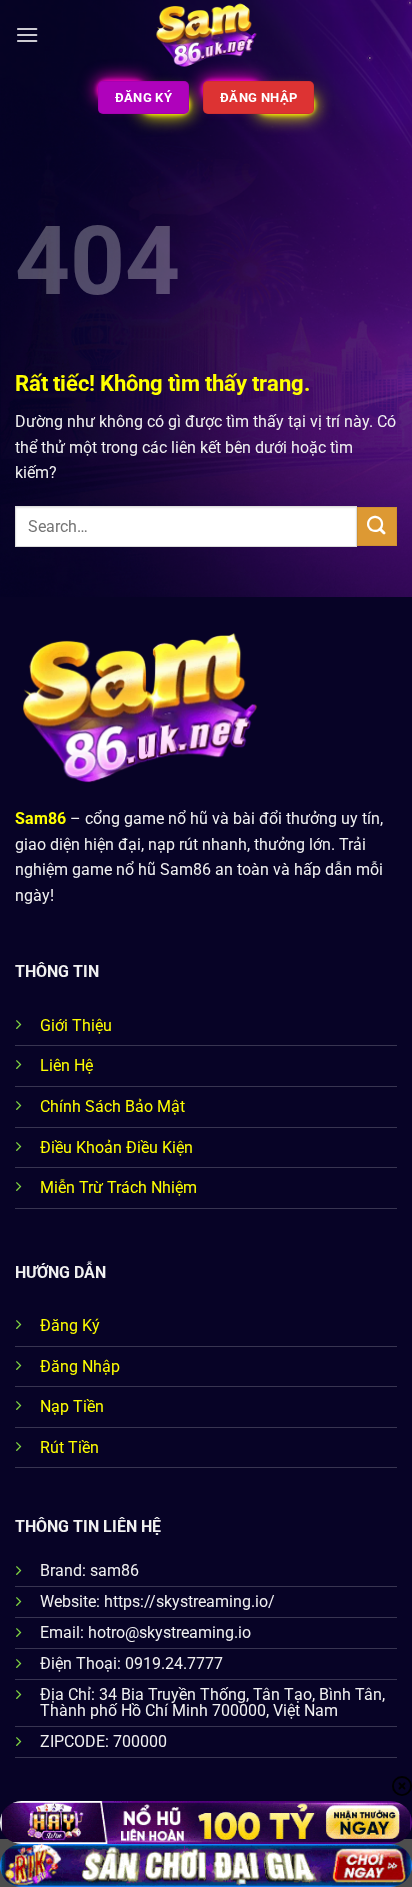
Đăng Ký (70, 1325)
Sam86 (40, 818)
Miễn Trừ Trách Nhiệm (118, 1187)
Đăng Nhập (80, 1366)
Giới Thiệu (76, 1025)
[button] (27, 34)
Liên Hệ (66, 1065)
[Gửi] (377, 526)
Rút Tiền (69, 1447)
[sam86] (206, 35)
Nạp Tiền (72, 1406)
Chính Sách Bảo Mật (112, 1106)
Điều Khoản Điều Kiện (116, 1147)
